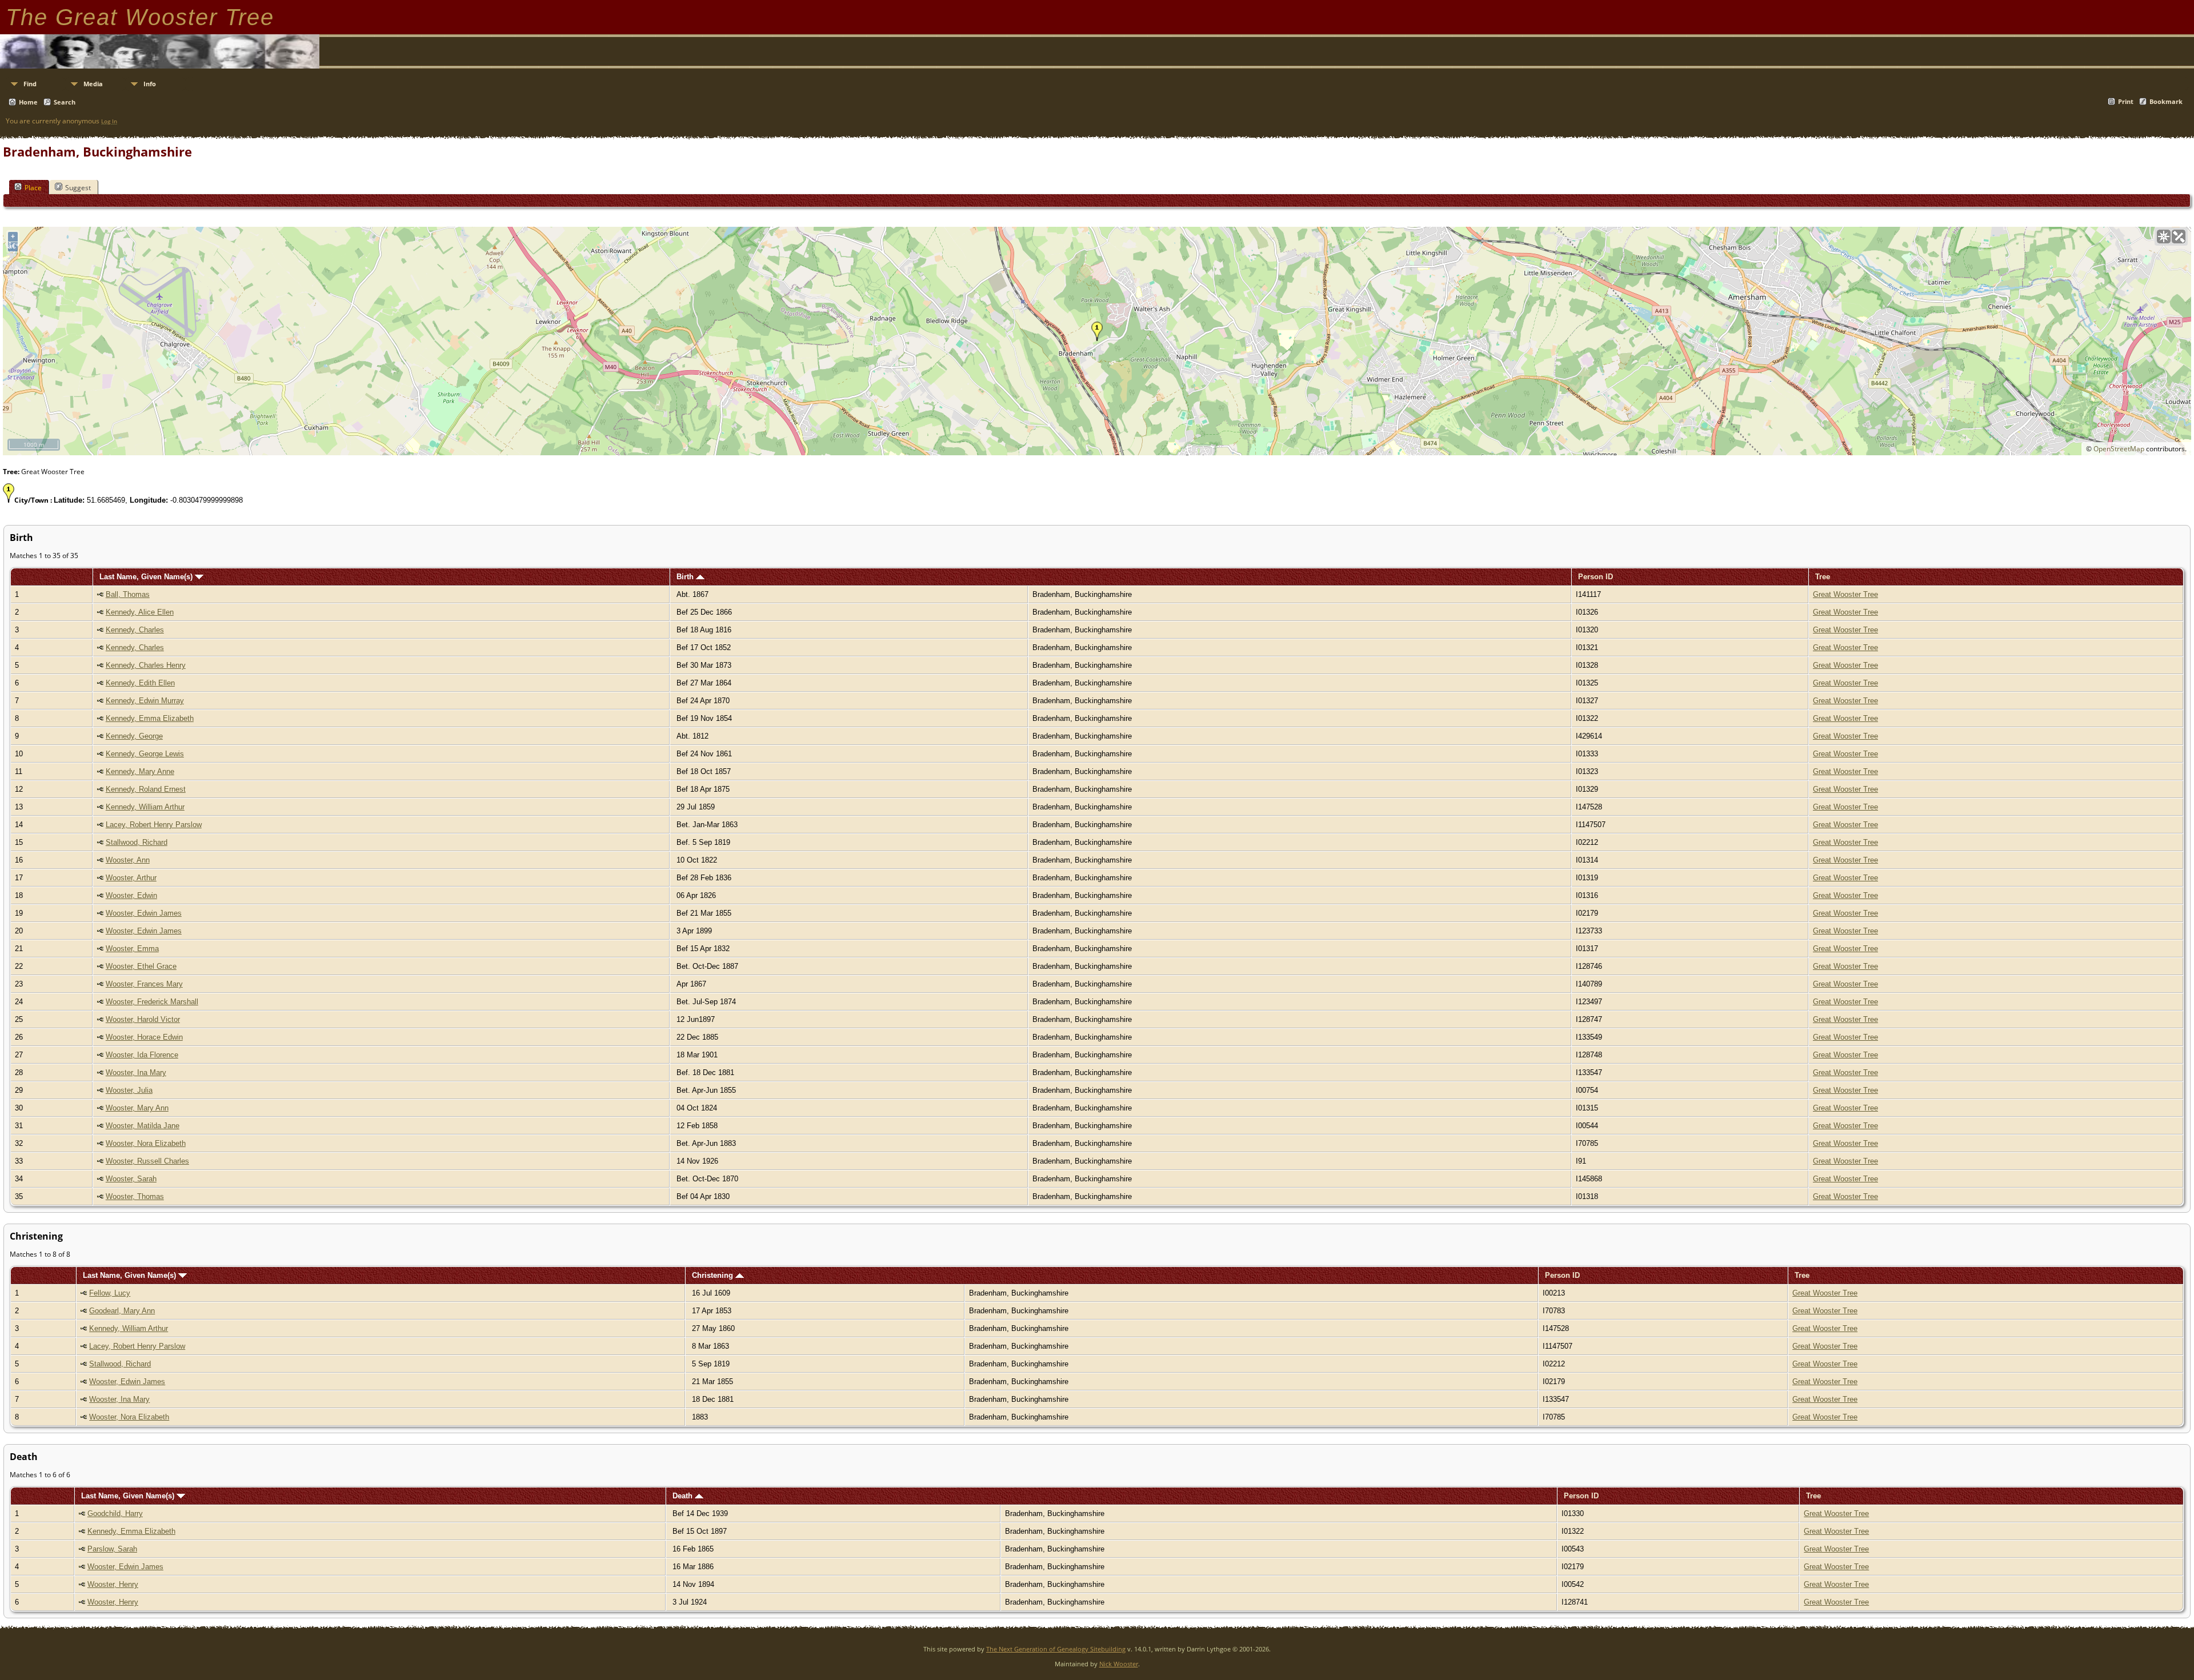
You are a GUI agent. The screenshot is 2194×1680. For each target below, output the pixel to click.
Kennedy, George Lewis (145, 754)
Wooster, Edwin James (144, 913)
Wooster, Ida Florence (142, 1055)
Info (150, 84)
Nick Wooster (1119, 1664)
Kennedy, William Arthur (145, 807)
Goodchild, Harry (115, 1513)
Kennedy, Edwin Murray (145, 701)
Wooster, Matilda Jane (143, 1126)
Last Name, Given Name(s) (147, 577)
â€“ (13, 246)
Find (30, 84)
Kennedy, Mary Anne (140, 771)
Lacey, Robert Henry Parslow (154, 825)
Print (2126, 101)
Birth (686, 577)
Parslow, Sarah (112, 1549)
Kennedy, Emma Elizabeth (150, 718)
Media (93, 84)
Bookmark (2166, 101)
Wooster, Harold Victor (143, 1019)
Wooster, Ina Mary (136, 1072)
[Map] (2164, 236)
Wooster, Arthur (131, 878)
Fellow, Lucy (110, 1293)
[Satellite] (2179, 236)
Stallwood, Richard (137, 842)
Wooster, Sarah (131, 1179)
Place (33, 188)
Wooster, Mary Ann (137, 1108)
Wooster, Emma (132, 949)
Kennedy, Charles (135, 630)
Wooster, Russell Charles (147, 1161)
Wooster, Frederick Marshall (152, 1002)
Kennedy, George (134, 736)
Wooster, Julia (129, 1090)
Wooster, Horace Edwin (144, 1037)
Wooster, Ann (128, 860)
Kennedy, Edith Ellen (140, 683)
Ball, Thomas (128, 594)
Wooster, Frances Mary (144, 984)
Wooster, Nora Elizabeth (146, 1143)
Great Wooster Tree (1845, 594)
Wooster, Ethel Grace (141, 966)
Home (28, 102)
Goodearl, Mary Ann (122, 1311)
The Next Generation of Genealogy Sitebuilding (1056, 1649)
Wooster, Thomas (135, 1196)
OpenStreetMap (2119, 449)
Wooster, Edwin (131, 895)
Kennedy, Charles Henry (146, 665)
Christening (714, 1275)
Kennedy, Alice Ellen (140, 612)
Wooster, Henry (113, 1584)
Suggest (78, 188)
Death (684, 1496)
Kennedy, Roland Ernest (146, 789)
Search (65, 102)
